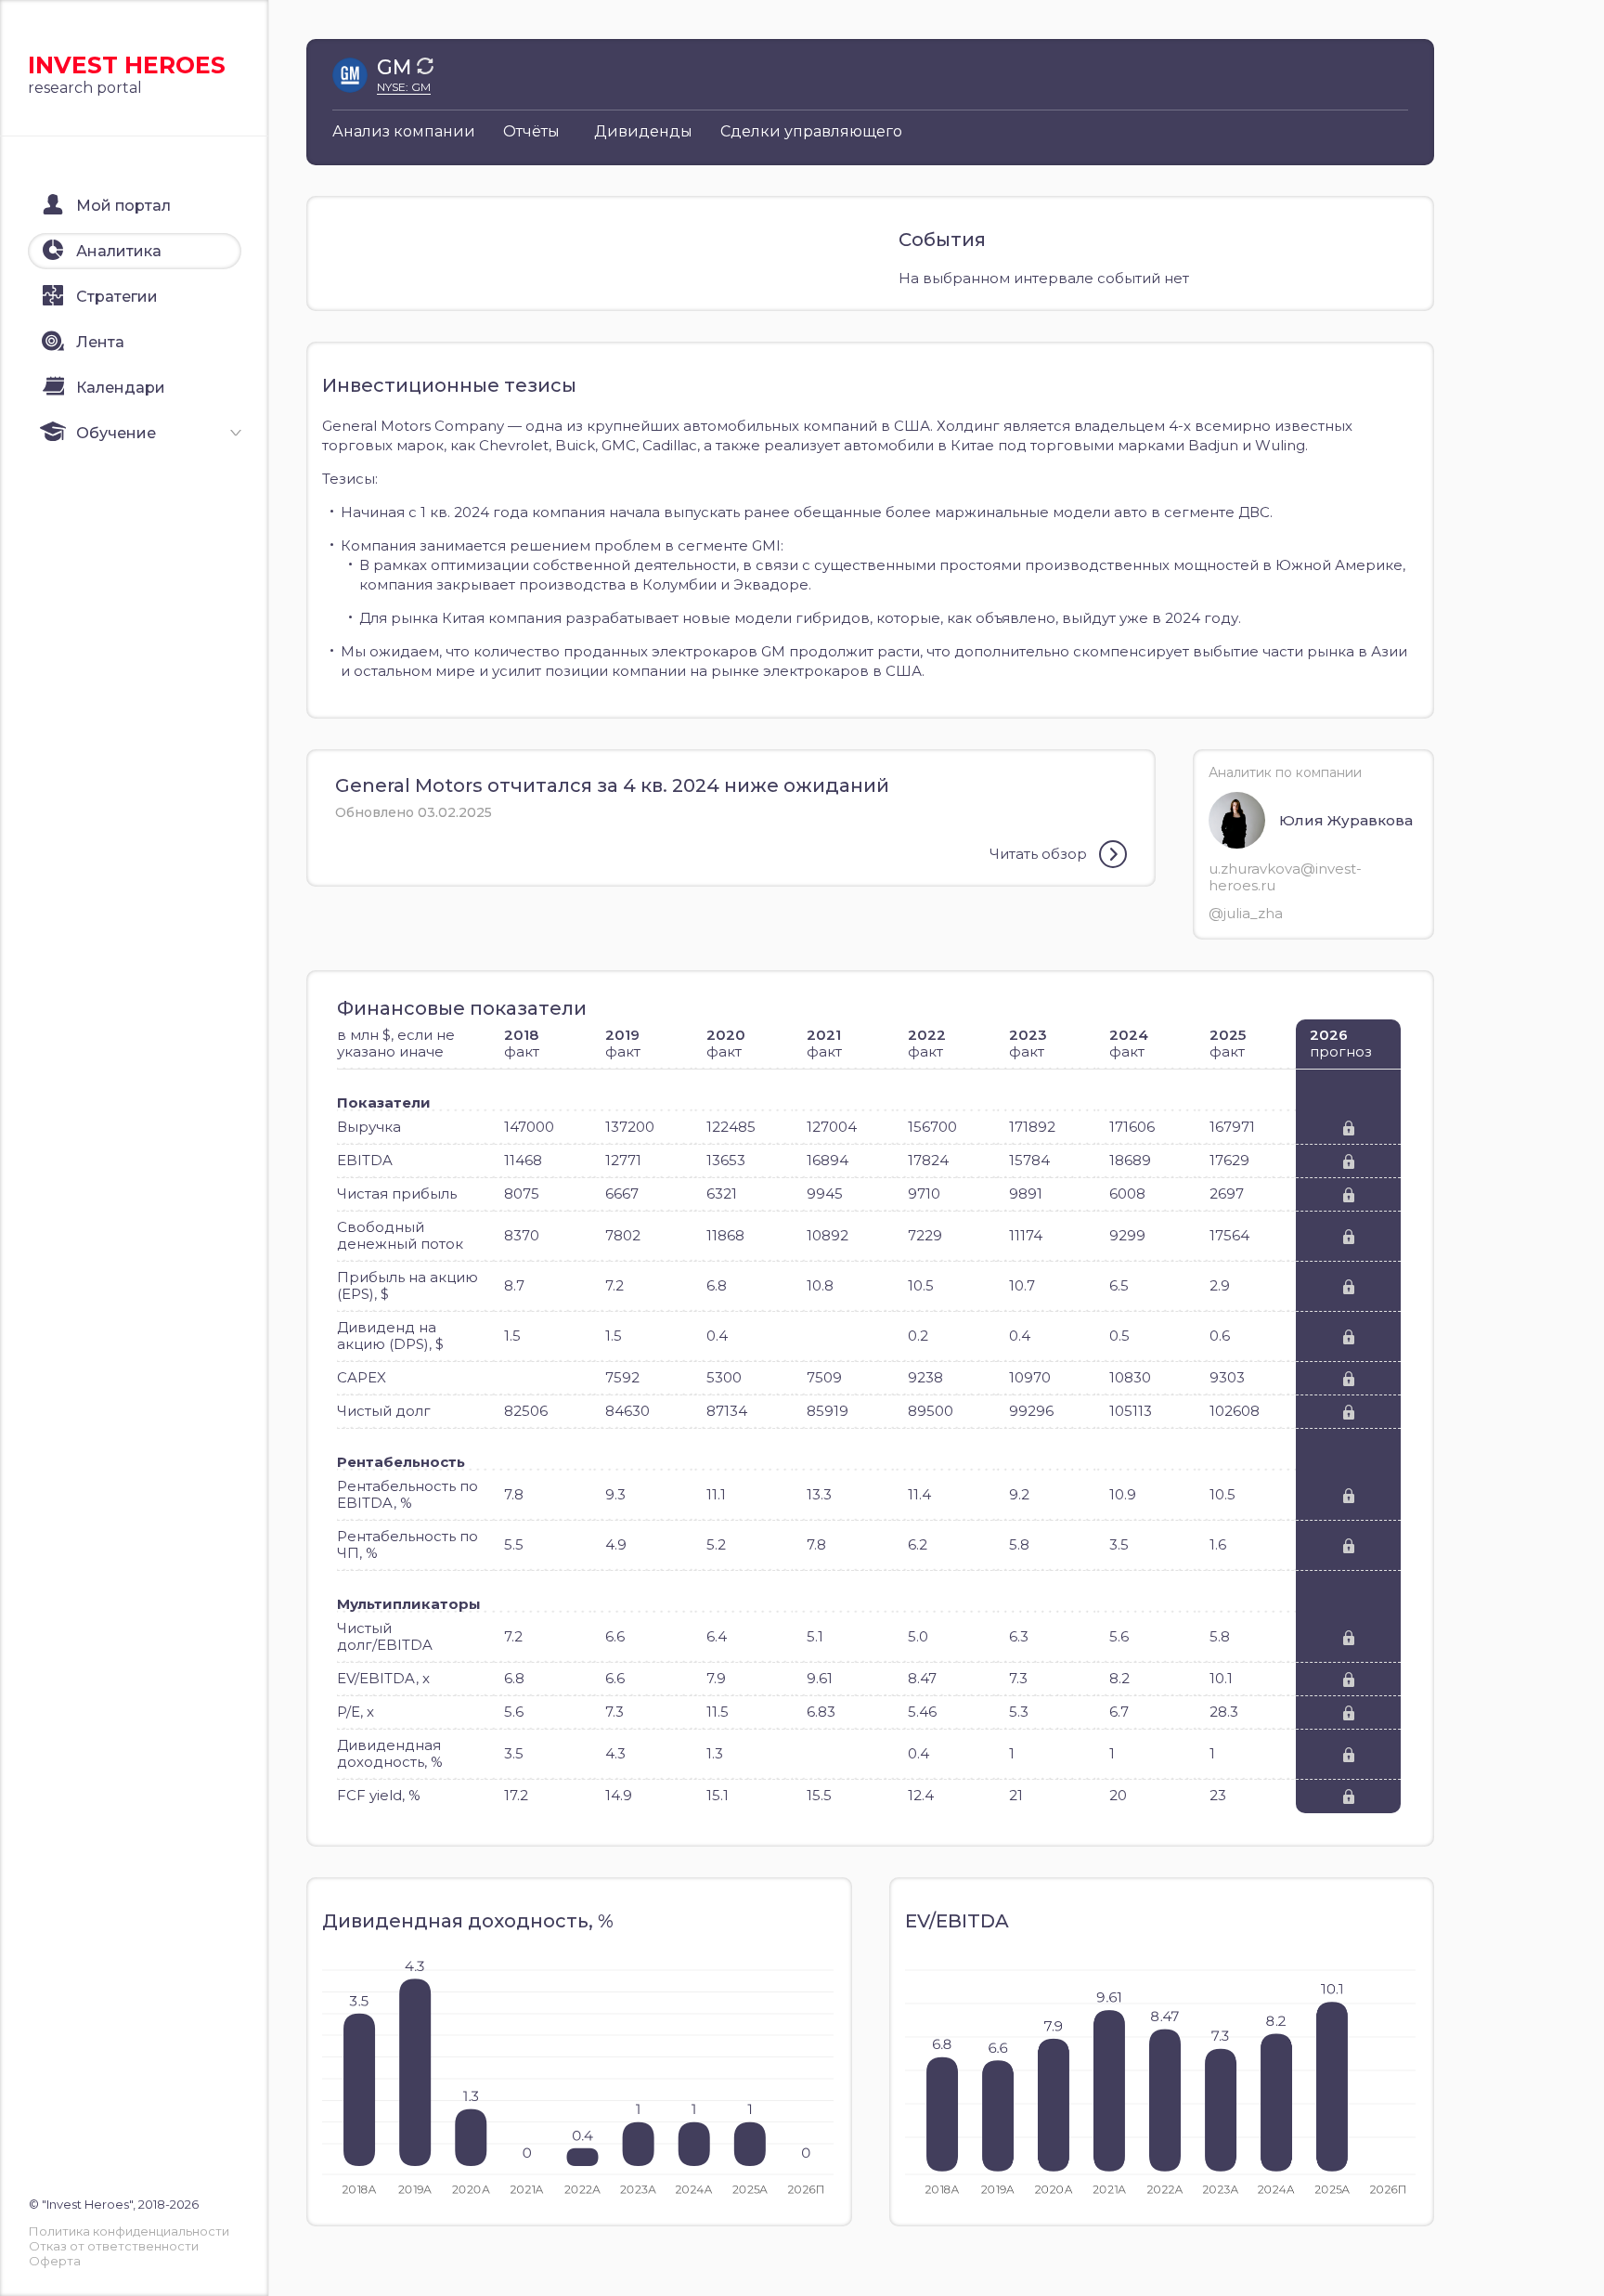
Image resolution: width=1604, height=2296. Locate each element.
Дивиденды (643, 131)
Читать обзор (1038, 854)
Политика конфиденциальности (129, 2231)
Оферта (55, 2261)
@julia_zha (1246, 913)
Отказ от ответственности (114, 2246)
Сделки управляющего (811, 131)
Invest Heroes (127, 65)
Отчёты (531, 131)
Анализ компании (404, 131)
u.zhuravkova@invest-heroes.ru (1285, 877)
